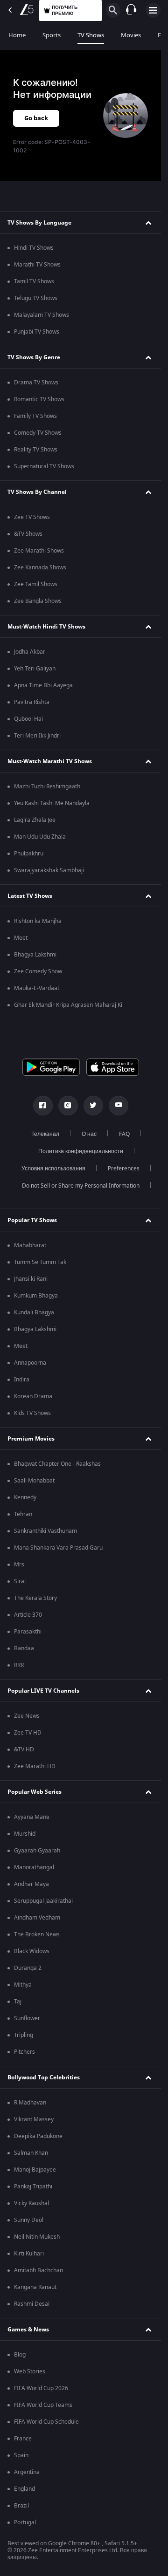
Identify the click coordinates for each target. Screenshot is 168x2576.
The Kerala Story (35, 1598)
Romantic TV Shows (39, 399)
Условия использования (53, 1168)
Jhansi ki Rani (31, 1279)
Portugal (25, 2522)
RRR (19, 1665)
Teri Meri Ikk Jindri (37, 736)
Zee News (27, 1716)
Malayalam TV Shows (42, 315)
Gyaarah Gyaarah (37, 1851)
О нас (89, 1134)
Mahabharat (30, 1245)
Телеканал (45, 1134)
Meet (21, 938)
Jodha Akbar (30, 652)
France (23, 2439)
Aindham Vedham (37, 1918)
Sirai (20, 1581)
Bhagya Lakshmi (35, 955)
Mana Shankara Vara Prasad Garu (58, 1548)
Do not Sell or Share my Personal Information (81, 1186)
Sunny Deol (29, 2220)
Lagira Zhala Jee (35, 820)
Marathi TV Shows (37, 265)
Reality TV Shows (36, 450)
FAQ (124, 1134)
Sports (52, 35)
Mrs (19, 1565)
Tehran (23, 1514)
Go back (36, 118)
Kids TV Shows (32, 1413)
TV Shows (91, 35)
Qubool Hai (28, 719)
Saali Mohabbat (34, 1481)
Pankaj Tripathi (33, 2187)
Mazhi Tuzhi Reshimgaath (47, 786)
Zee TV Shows (32, 517)
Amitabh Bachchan (38, 2270)
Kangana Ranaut (35, 2287)
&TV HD (24, 1749)
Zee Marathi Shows (39, 551)
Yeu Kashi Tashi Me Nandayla (52, 803)
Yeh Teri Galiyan (35, 669)
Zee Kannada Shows (40, 567)
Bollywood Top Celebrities (44, 2077)
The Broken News (37, 1934)
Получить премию (65, 10)
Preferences (124, 1168)
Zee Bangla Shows (38, 601)
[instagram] (68, 1106)
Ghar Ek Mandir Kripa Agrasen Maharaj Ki (68, 1005)
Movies (131, 35)
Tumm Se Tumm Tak (40, 1262)
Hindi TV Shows (34, 248)
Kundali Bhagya (34, 1312)
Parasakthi (28, 1632)
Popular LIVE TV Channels (43, 1691)
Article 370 (28, 1615)
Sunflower (27, 2018)
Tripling (24, 2035)
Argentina (27, 2472)
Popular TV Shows (32, 1220)
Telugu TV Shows (36, 298)
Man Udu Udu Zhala (40, 837)
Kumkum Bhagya (36, 1296)
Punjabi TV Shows (37, 332)
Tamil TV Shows (34, 281)
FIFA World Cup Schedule (46, 2422)
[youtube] (119, 1106)
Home (17, 35)
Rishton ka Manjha (38, 921)
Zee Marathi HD (35, 1766)
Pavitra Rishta (32, 702)
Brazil (21, 2506)
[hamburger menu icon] (153, 10)
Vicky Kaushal (31, 2203)
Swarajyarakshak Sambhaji (49, 870)
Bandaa (24, 1648)
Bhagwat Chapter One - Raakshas (57, 1464)
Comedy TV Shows (38, 433)
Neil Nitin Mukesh (37, 2237)
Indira (22, 1380)
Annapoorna (30, 1363)
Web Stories (30, 2371)
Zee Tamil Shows (36, 584)
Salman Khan (31, 2153)
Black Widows (32, 1951)
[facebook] (43, 1106)
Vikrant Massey (34, 2119)
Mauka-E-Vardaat (37, 988)
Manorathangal (34, 1867)
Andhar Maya (31, 1884)
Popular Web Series (35, 1792)
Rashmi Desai (32, 2304)
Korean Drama (33, 1396)
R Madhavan (30, 2103)
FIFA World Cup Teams (43, 2405)
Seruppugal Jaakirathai (43, 1901)
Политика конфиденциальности (81, 1151)
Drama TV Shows (36, 383)
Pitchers (24, 2052)
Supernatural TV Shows (44, 466)
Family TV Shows (35, 416)
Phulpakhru (29, 854)
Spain (21, 2455)
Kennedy (25, 1497)
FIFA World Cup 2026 (41, 2388)
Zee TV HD (28, 1733)
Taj (18, 2002)
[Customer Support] (131, 10)
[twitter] (93, 1106)
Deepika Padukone (38, 2136)
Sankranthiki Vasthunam (45, 1531)
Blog (20, 2355)
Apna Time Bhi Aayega (43, 685)
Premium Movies (31, 1439)
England (24, 2489)
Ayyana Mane (32, 1817)
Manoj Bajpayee (35, 2170)
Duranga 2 (28, 1968)
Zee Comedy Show (38, 971)
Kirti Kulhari (29, 2254)
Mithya (23, 1985)
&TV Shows (28, 534)
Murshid (25, 1834)
